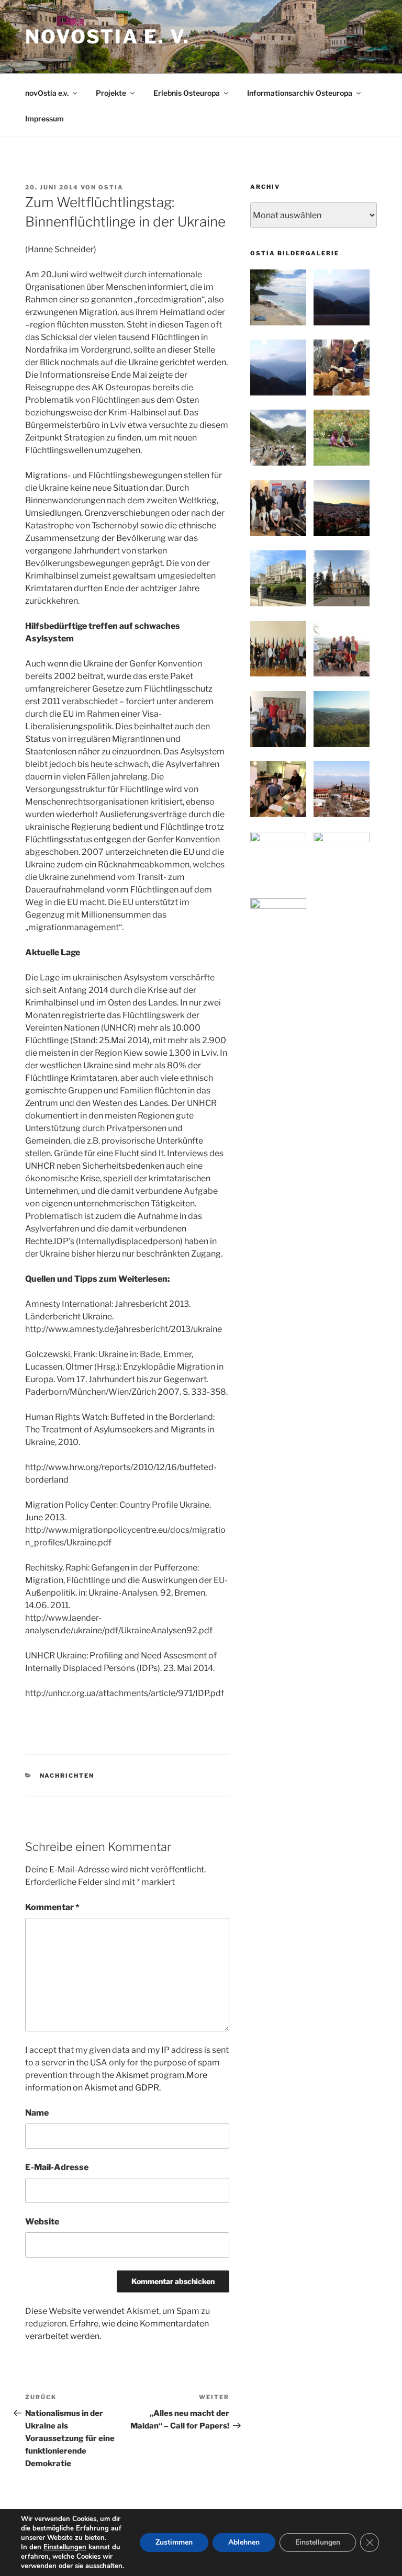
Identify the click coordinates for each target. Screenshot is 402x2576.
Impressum (44, 118)
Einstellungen (65, 2547)
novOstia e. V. (108, 37)
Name (37, 2113)
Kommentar (52, 1907)
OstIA (111, 187)
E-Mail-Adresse (57, 2167)
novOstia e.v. (47, 93)
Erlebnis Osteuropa (187, 93)
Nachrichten (67, 1776)
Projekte (111, 93)
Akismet (132, 2075)
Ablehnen (244, 2542)
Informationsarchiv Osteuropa (300, 93)
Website (42, 2222)
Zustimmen (174, 2542)
